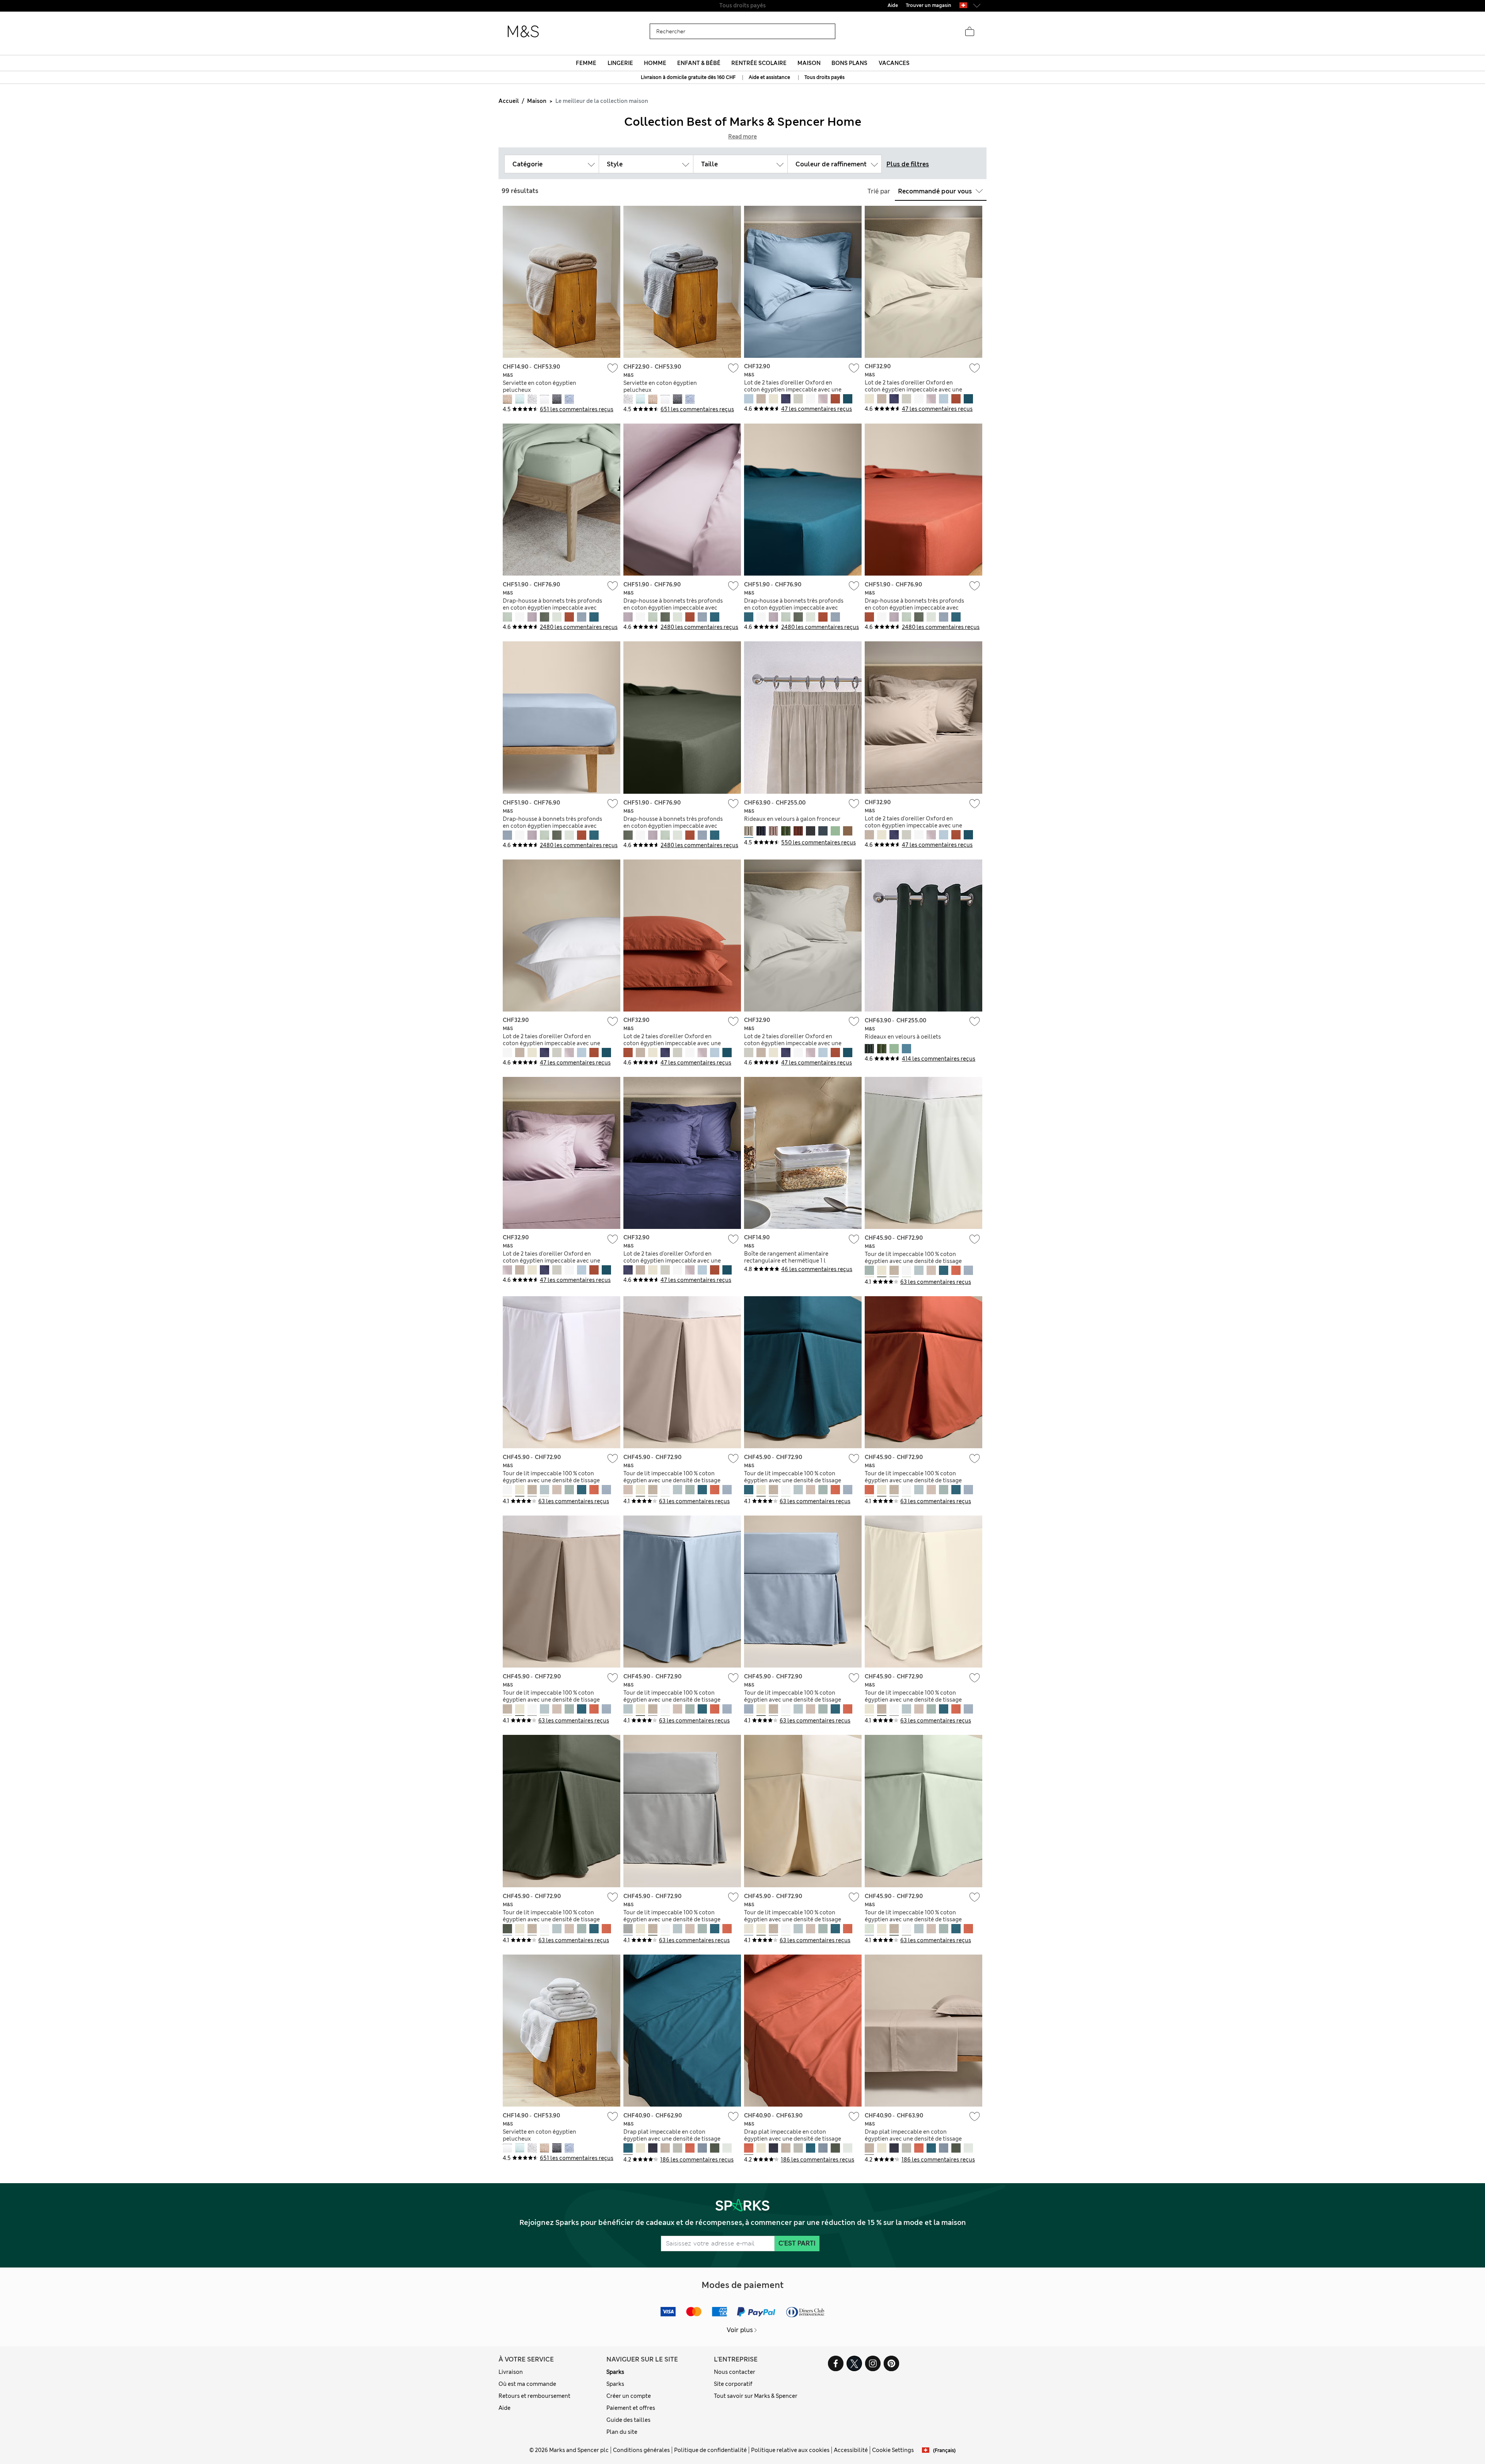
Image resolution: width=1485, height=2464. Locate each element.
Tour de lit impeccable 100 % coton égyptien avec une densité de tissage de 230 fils (913, 1261)
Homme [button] (655, 63)
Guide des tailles (628, 2420)
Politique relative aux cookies (790, 2450)
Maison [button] (809, 63)
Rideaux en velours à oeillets (903, 1037)
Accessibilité (851, 2450)
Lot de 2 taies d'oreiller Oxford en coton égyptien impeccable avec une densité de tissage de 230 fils (793, 390)
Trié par (879, 191)
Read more (742, 137)
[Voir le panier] (970, 32)
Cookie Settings (893, 2450)
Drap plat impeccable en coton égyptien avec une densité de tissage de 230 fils (672, 2139)
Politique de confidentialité (710, 2450)
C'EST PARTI (797, 2243)
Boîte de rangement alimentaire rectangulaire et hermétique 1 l (786, 1257)
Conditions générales (641, 2450)
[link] (963, 5)
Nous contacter (735, 2372)
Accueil (509, 101)
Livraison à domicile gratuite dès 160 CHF (689, 77)
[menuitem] (586, 63)
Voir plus (740, 2330)
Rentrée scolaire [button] (759, 63)
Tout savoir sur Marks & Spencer (756, 2396)
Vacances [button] (894, 63)
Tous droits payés (824, 77)
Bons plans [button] (849, 63)
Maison (537, 101)
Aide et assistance (769, 77)
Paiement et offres (631, 2408)
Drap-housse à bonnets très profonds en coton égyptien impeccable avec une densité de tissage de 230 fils (552, 608)
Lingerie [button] (620, 63)
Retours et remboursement (534, 2396)
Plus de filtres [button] (908, 164)
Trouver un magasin (929, 5)
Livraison (511, 2372)
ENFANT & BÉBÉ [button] (699, 63)
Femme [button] (586, 63)
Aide (504, 2408)
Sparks (615, 2372)
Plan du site (622, 2432)
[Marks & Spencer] (523, 32)
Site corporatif (733, 2384)
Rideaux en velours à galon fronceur (792, 819)
